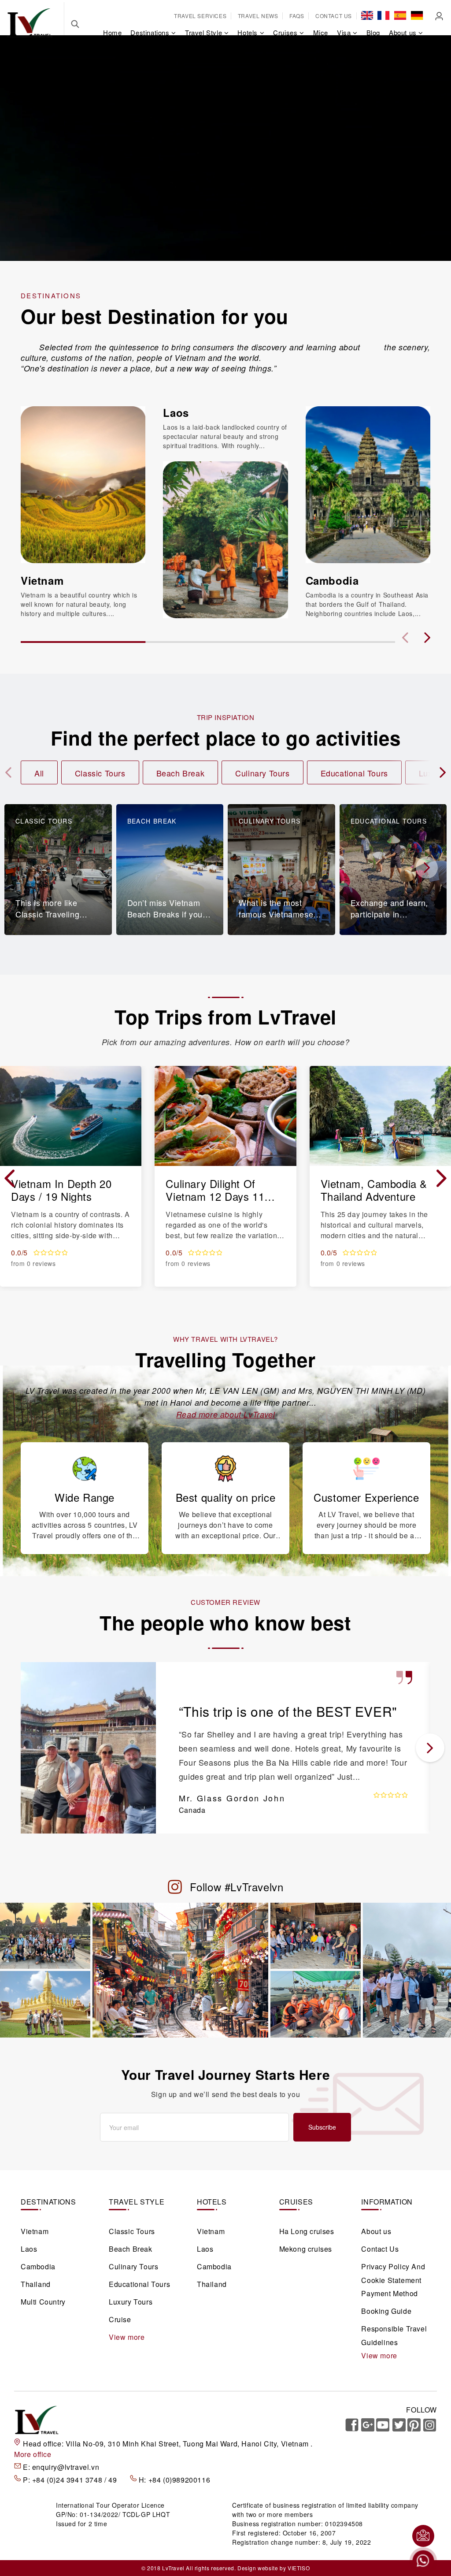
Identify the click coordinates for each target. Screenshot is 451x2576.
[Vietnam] (83, 484)
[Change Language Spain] (400, 15)
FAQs (297, 16)
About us (376, 2231)
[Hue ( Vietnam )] (181, 1969)
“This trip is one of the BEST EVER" (288, 1711)
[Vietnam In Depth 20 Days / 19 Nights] (71, 1115)
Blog (373, 32)
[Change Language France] (383, 15)
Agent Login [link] (439, 16)
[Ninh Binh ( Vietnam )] (407, 1969)
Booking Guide (386, 2311)
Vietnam (42, 580)
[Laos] (225, 539)
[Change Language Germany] (417, 15)
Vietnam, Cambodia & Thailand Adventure (374, 1190)
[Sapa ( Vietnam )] (316, 2004)
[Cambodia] (368, 484)
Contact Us (334, 16)
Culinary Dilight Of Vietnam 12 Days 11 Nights (215, 1190)
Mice (321, 32)
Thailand (36, 2284)
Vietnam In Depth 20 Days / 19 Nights (61, 1190)
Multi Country (43, 2302)
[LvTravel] (30, 22)
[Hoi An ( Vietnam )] (45, 1935)
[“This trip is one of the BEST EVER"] (88, 1747)
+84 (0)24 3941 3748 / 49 (76, 2480)
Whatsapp (423, 2561)
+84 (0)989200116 (179, 2480)
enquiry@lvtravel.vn (66, 2467)
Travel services (200, 16)
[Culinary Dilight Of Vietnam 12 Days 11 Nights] (225, 1115)
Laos (176, 412)
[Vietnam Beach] (316, 1935)
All (39, 773)
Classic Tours (100, 773)
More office (33, 2454)
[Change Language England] (367, 15)
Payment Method (389, 2293)
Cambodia (332, 580)
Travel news (258, 16)
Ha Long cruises (307, 2231)
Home (112, 32)
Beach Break (181, 773)
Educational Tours (354, 773)
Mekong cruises (306, 2249)
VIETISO (299, 2568)
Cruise (120, 2319)
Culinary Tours (262, 773)
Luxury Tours (131, 2302)
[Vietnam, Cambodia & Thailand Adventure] (380, 1115)
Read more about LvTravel (225, 1414)
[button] (427, 638)
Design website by (262, 2568)
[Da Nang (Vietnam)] (45, 2004)
